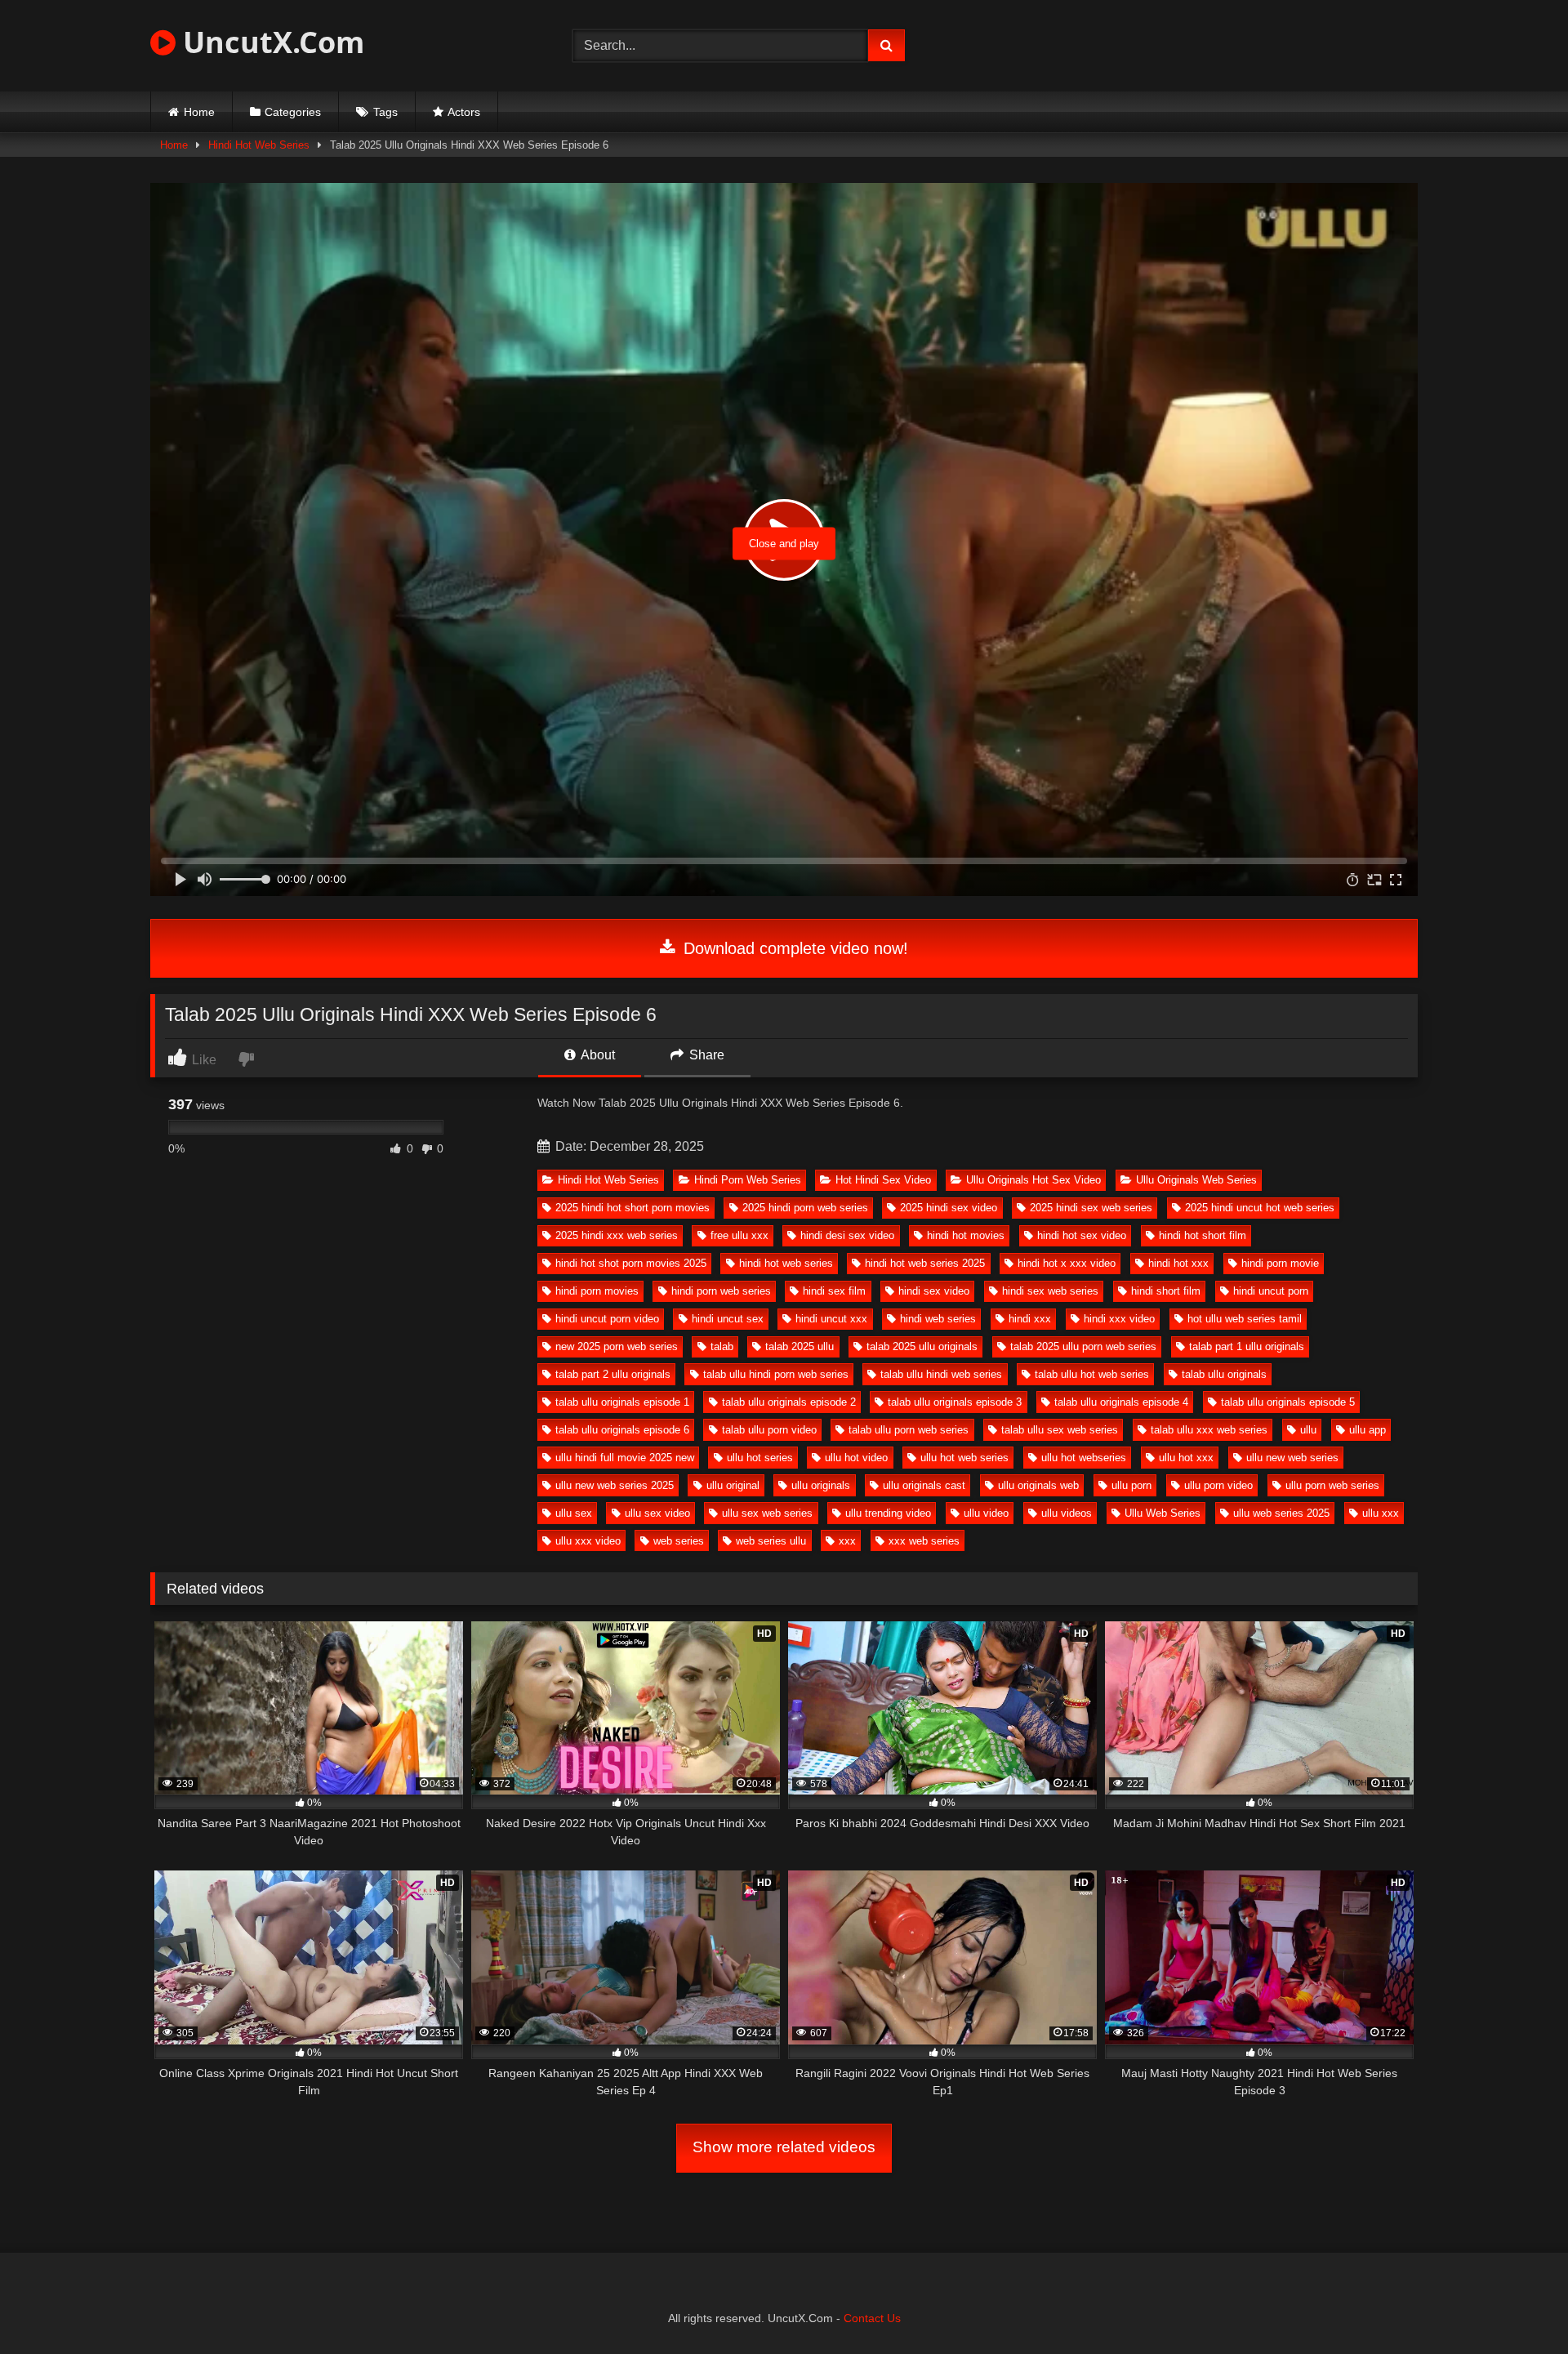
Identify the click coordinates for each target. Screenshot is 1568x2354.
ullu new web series (1292, 1458)
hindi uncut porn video (607, 1319)
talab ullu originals (1224, 1374)
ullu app (1368, 1430)
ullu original (733, 1485)
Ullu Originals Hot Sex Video (1033, 1180)
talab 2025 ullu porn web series (1083, 1346)
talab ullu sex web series (1060, 1430)
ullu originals (821, 1485)
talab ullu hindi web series (941, 1374)
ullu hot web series (964, 1458)
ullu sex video (657, 1513)
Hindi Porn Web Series (748, 1180)
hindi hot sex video (1082, 1235)
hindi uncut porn (1271, 1291)
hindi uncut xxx (831, 1319)
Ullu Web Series (1163, 1513)
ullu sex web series (767, 1513)
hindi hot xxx (1178, 1263)
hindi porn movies (597, 1291)
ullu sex (574, 1513)
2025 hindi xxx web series (617, 1235)
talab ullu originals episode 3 (955, 1402)
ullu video (986, 1513)
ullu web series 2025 (1281, 1513)
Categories (293, 112)
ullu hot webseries (1084, 1458)
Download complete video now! (793, 948)
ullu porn (1131, 1485)
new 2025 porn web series (617, 1346)
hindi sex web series (1050, 1291)
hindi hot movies (966, 1235)
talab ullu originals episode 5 (1288, 1402)
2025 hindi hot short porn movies (633, 1208)
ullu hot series (760, 1458)
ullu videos (1067, 1513)
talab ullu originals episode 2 (789, 1402)
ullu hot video (856, 1458)
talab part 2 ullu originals (613, 1374)
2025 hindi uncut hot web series (1260, 1208)
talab (722, 1346)
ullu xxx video (588, 1541)
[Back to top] (1517, 2305)
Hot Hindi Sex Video (883, 1180)
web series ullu (771, 1541)
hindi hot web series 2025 (925, 1263)
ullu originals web (1038, 1485)
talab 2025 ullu (800, 1346)
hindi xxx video (1119, 1319)
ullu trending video (888, 1513)
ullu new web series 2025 (615, 1485)
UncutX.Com (270, 42)
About (597, 1055)
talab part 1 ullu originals (1247, 1346)
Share (705, 1055)
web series (679, 1541)
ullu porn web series (1332, 1485)
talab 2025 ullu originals (922, 1346)
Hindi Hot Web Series (259, 145)
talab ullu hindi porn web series (776, 1374)
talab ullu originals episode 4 (1121, 1402)
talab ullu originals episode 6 (622, 1430)
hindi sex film (834, 1291)
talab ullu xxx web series (1209, 1430)
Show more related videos (784, 2147)
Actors (464, 112)
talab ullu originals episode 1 (622, 1402)
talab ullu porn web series (909, 1430)
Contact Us (872, 2318)
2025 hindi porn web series (805, 1208)
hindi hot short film (1203, 1235)
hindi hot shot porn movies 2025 (631, 1263)
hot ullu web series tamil (1245, 1319)
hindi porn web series (721, 1291)
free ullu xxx (739, 1235)
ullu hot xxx (1186, 1458)
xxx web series (924, 1541)
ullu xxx (1381, 1513)
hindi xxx (1030, 1319)
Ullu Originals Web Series (1196, 1180)
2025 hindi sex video (949, 1208)
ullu (1308, 1430)
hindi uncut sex (728, 1319)
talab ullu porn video (769, 1430)
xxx (847, 1541)
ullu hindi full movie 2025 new (625, 1458)
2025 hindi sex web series (1091, 1208)
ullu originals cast (924, 1485)
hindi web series (938, 1319)
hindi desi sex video (847, 1235)
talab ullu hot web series (1092, 1374)
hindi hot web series (786, 1263)
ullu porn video (1218, 1485)
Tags (385, 112)
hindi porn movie (1280, 1263)
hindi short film (1166, 1291)
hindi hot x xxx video (1067, 1263)
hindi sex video (934, 1291)
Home (199, 112)
